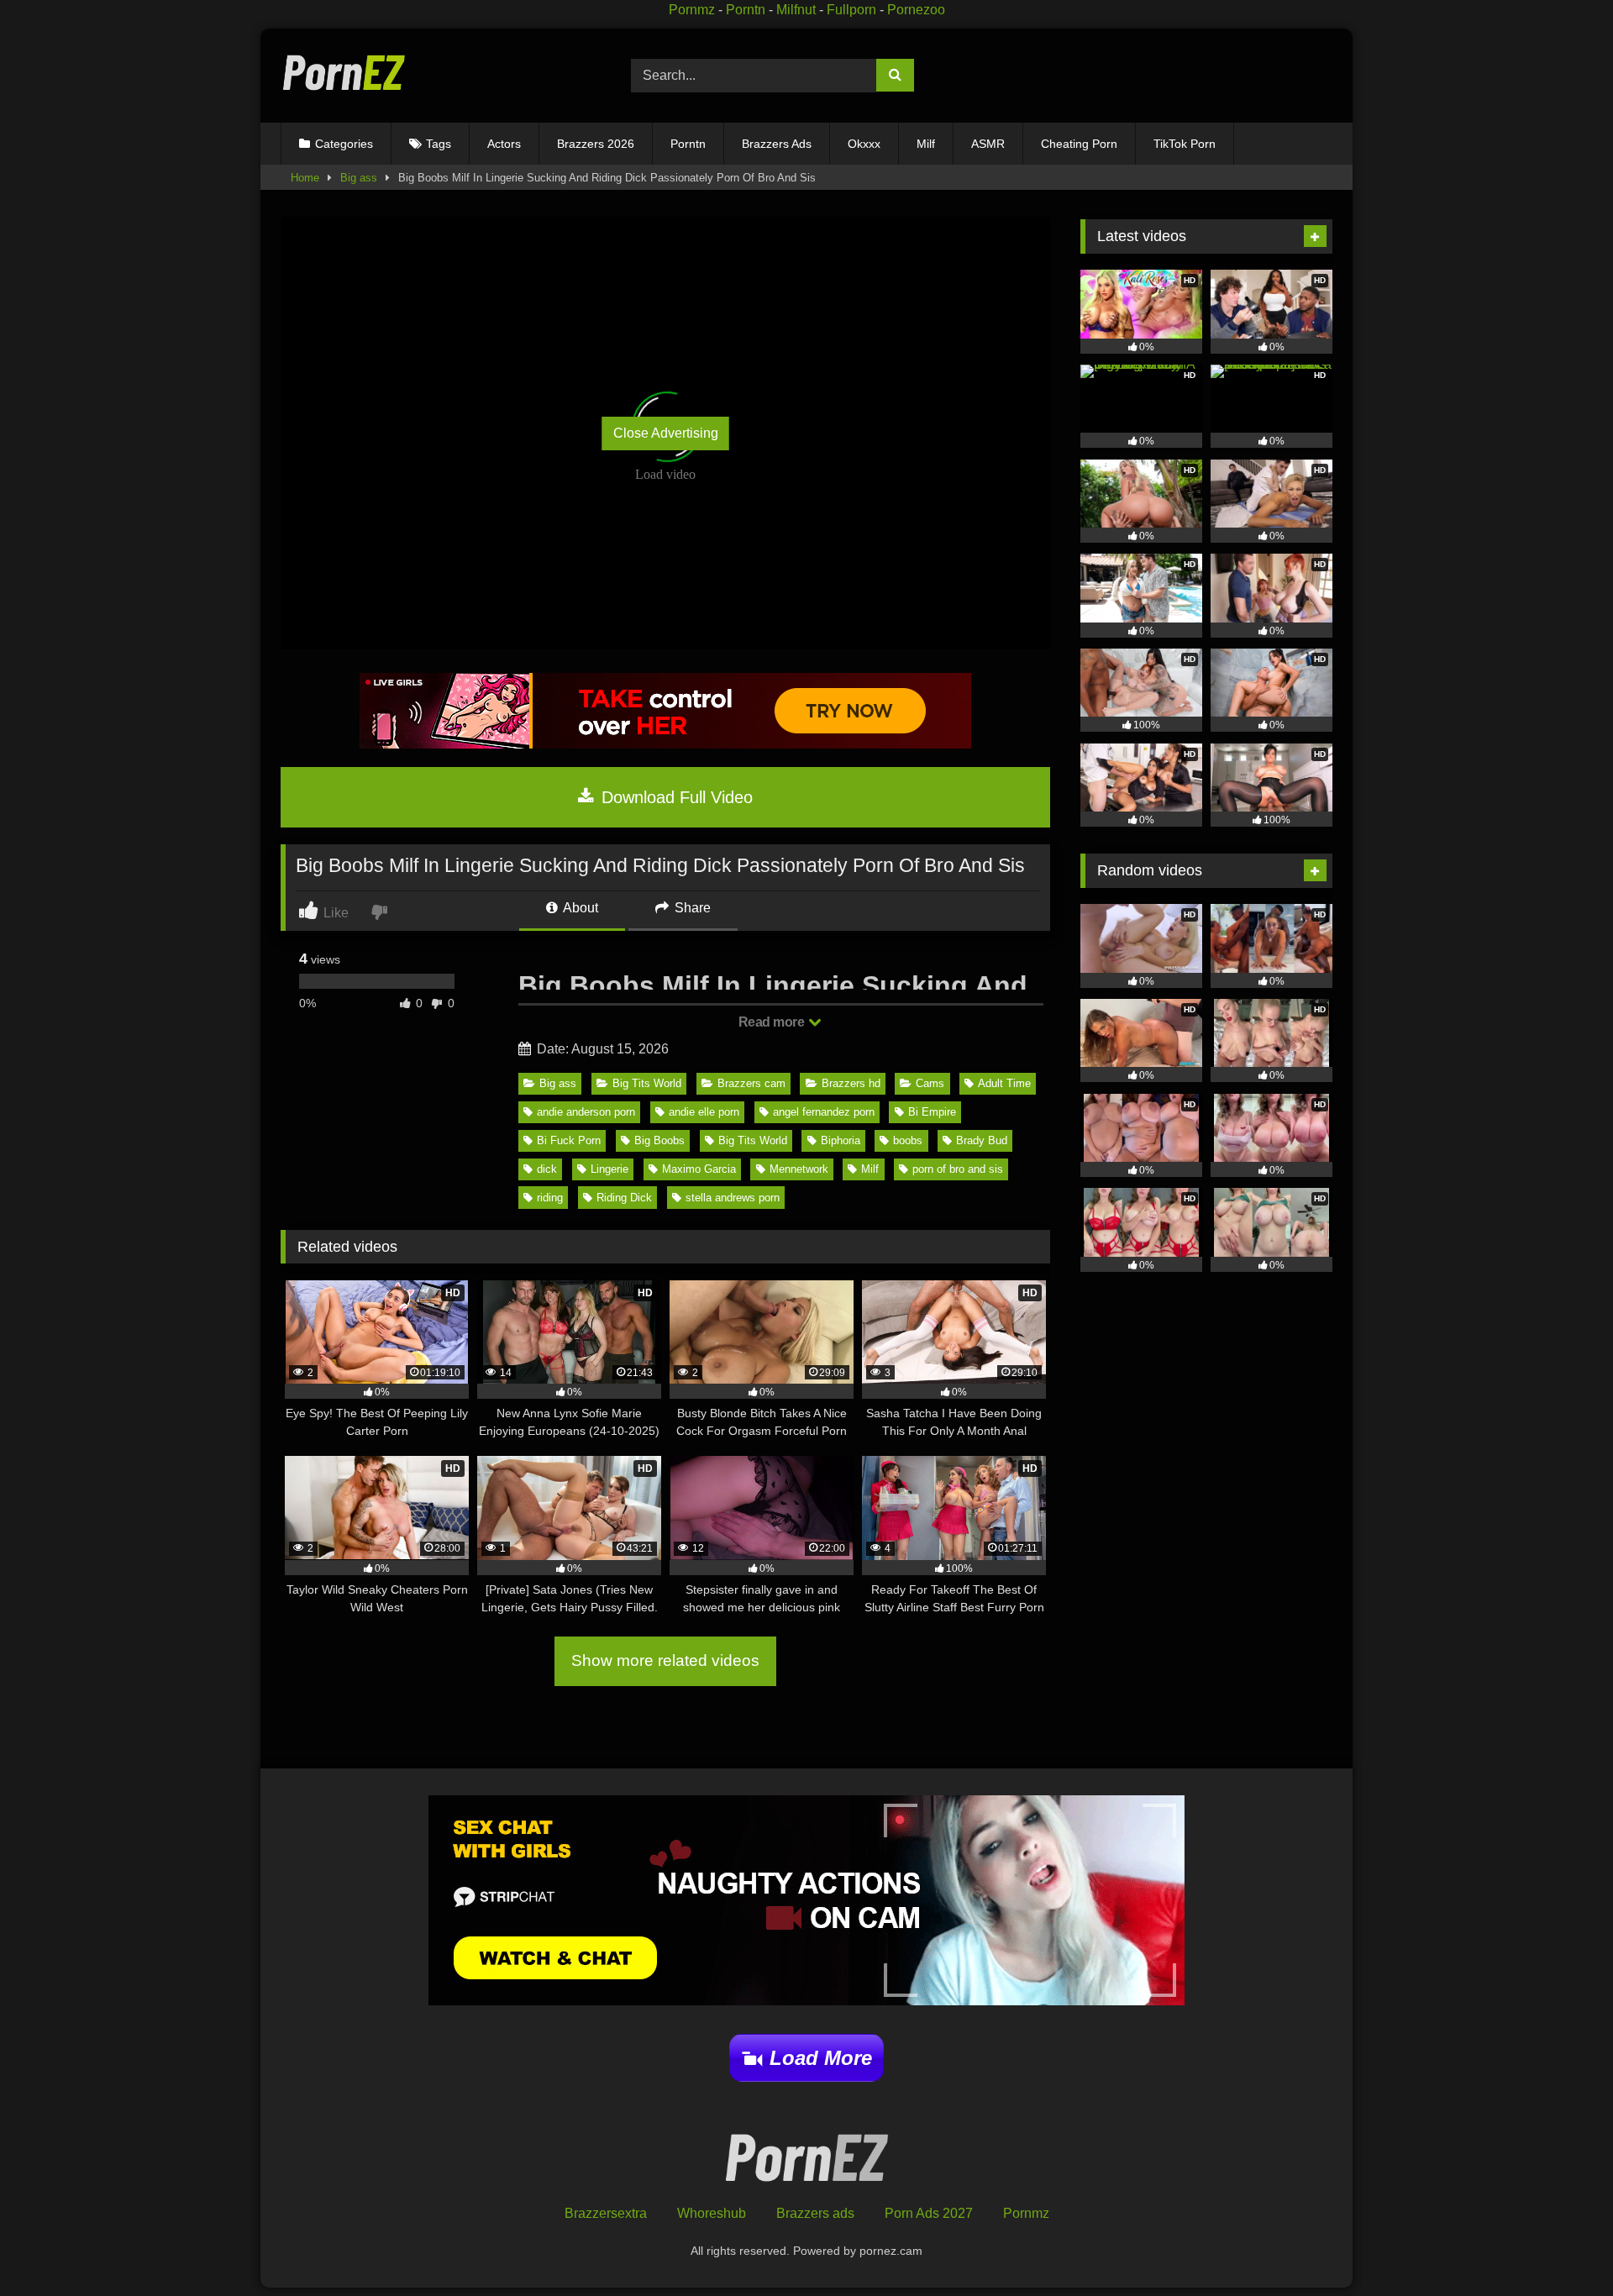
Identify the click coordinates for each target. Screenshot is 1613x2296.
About (579, 908)
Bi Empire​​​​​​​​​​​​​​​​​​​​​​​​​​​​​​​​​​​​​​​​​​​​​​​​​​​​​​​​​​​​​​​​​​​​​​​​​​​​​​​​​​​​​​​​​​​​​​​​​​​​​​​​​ (932, 1112)
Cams (930, 1083)
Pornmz (692, 10)
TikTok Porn (1185, 144)
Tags (439, 144)
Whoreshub (712, 2213)
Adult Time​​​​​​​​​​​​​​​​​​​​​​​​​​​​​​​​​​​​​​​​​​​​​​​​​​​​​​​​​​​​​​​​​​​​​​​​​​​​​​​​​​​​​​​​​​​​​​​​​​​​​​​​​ (1004, 1083)
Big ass (359, 178)
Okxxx (864, 144)
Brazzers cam (751, 1083)
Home (305, 178)
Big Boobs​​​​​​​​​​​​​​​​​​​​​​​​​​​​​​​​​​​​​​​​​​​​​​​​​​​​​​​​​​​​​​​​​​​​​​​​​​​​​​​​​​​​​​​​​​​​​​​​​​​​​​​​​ (659, 1140)
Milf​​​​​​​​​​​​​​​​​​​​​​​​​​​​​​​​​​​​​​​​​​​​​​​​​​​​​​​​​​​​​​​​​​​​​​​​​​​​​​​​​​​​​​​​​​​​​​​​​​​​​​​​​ (870, 1169)
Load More (821, 2058)
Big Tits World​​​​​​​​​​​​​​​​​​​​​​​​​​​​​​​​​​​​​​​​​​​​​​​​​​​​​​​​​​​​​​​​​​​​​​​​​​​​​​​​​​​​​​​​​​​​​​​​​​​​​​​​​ (753, 1140)
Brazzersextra (606, 2213)
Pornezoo (916, 10)
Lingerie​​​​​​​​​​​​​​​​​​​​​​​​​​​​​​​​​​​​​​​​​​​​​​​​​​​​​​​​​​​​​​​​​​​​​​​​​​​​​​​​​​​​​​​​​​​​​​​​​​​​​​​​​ (609, 1169)
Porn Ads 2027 (929, 2213)
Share (691, 908)
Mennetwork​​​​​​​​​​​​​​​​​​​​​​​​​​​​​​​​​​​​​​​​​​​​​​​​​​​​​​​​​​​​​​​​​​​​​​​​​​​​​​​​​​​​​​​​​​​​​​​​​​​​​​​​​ (799, 1169)
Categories (344, 144)
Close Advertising (666, 433)
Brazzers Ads (777, 144)
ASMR (988, 144)
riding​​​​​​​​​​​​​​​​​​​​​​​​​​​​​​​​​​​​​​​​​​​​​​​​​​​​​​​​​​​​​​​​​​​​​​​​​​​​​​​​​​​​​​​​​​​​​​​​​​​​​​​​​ (550, 1198)
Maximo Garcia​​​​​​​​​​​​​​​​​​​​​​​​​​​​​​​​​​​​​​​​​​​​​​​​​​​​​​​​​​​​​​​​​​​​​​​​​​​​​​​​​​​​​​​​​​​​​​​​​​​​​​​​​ (699, 1169)
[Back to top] (1561, 2246)
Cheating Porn (1079, 144)
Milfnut (796, 10)
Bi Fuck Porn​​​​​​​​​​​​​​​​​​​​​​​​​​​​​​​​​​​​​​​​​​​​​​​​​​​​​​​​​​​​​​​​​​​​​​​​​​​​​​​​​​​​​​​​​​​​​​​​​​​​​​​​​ (569, 1140)
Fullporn (851, 10)
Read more (773, 1022)
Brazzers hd (851, 1083)
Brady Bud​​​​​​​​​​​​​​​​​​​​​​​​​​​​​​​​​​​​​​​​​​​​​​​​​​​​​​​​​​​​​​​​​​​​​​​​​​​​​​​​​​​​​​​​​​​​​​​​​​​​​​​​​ (982, 1140)
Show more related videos (665, 1660)
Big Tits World (647, 1083)
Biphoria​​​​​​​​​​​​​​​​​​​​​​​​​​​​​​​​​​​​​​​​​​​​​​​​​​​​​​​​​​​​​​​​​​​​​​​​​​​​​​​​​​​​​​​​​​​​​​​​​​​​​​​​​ (841, 1140)
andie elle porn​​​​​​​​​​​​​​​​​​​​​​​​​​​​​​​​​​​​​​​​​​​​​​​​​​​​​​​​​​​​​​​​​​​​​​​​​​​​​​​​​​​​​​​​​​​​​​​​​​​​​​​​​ (704, 1112)
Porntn (746, 10)
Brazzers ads (815, 2213)
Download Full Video (675, 797)
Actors (504, 144)
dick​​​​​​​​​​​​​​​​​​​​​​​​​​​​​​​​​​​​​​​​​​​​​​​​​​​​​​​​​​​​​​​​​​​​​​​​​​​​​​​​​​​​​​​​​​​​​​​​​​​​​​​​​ (547, 1169)
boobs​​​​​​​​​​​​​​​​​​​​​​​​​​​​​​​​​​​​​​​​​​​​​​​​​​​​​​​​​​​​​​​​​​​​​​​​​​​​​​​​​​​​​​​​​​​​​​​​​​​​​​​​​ (908, 1140)
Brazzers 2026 (596, 144)
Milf (926, 144)
